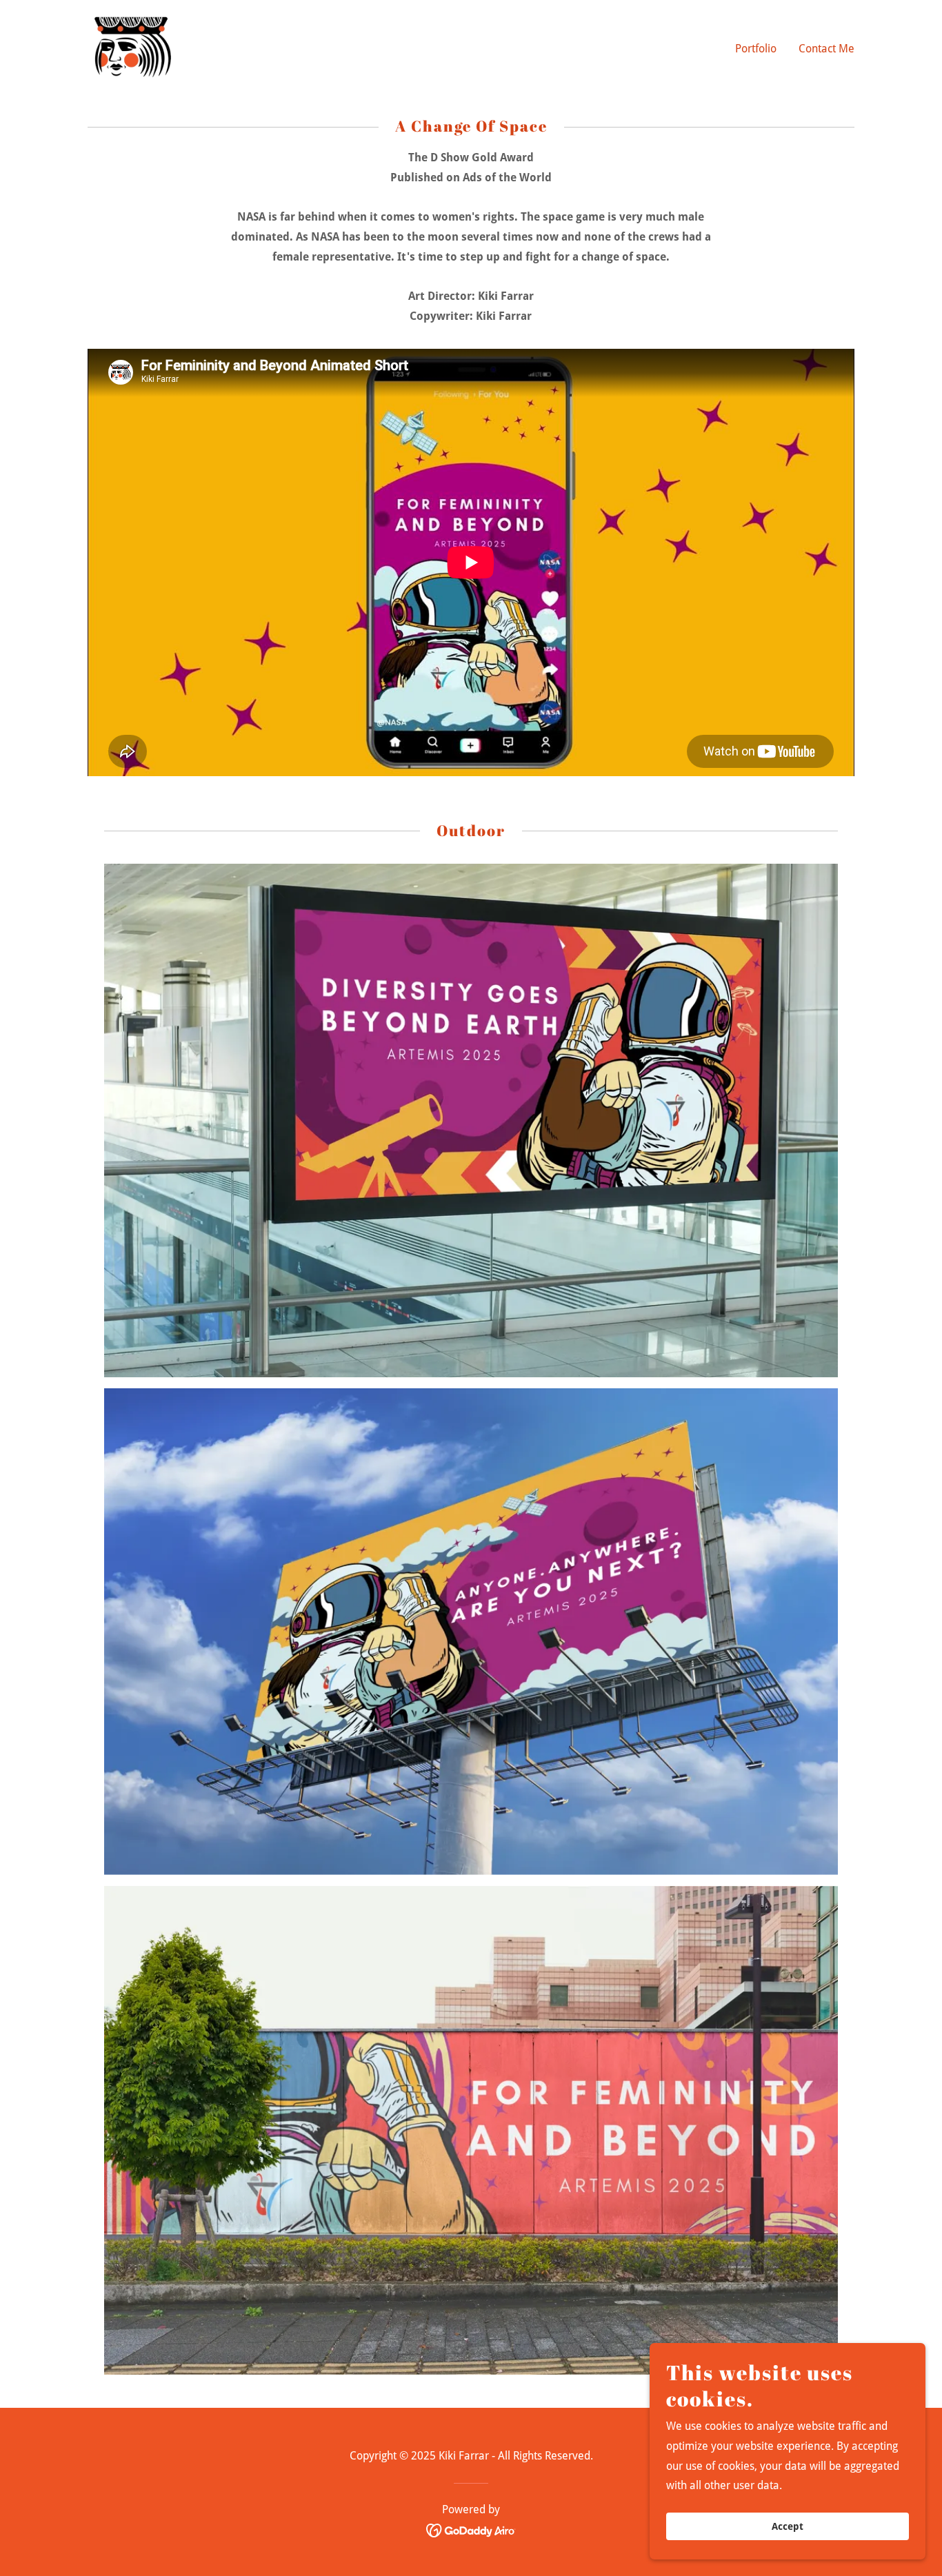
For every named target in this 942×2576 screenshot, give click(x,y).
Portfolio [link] (756, 49)
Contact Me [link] (826, 49)
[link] (133, 46)
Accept (788, 2526)
